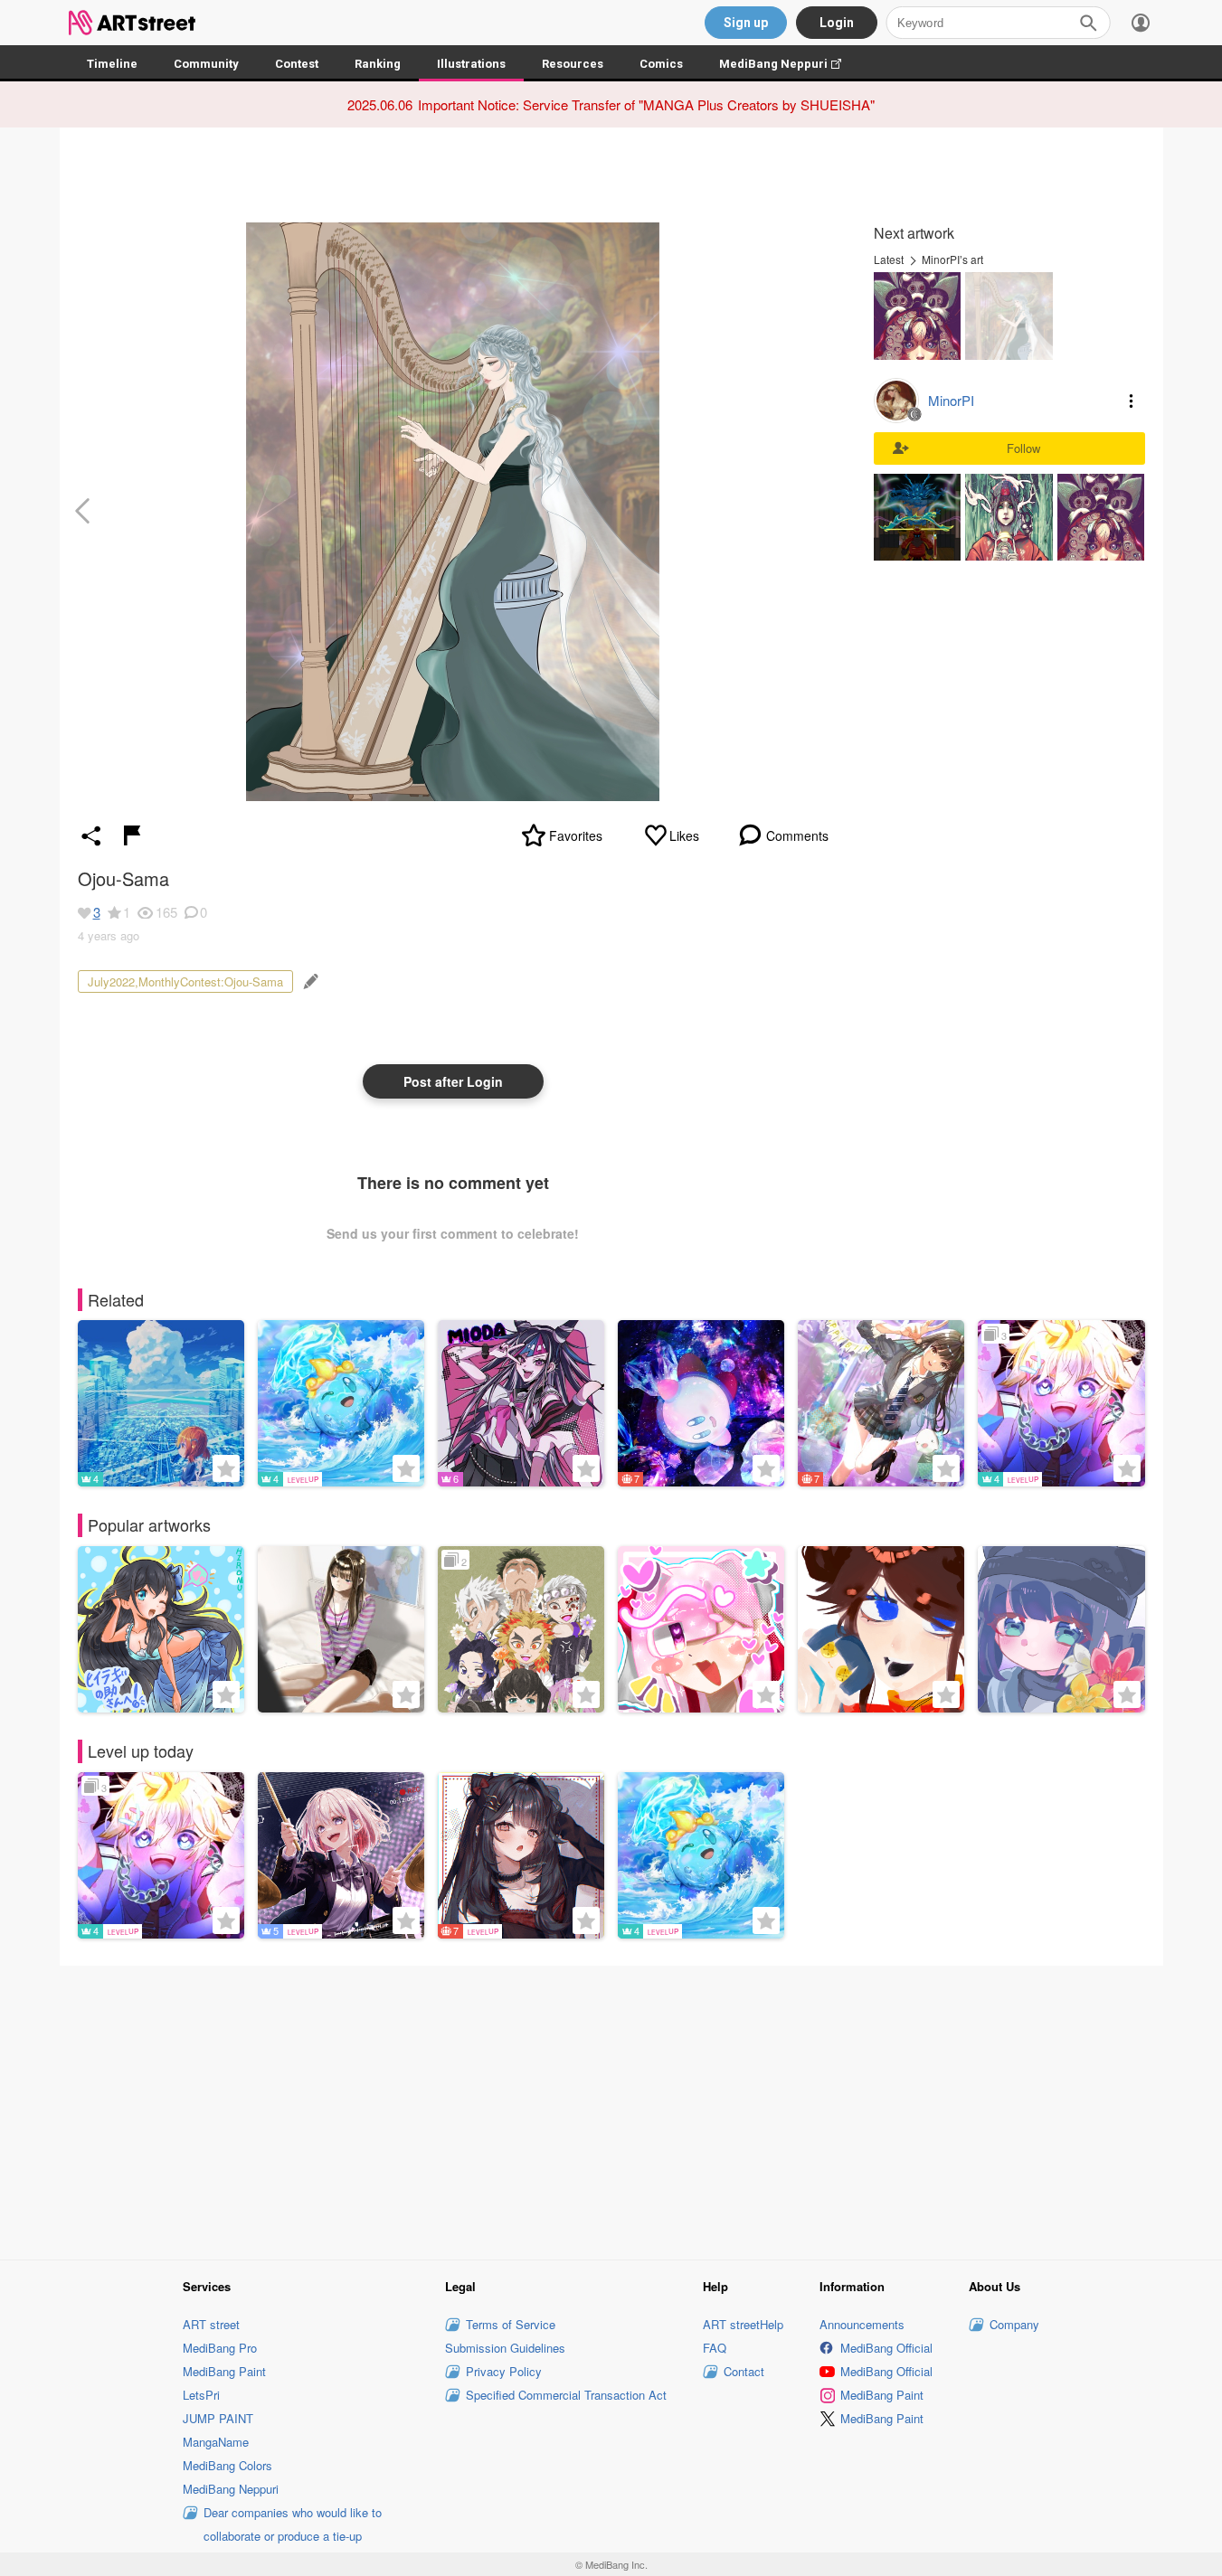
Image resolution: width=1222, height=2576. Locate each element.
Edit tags (309, 981)
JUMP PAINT (218, 2418)
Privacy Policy (504, 2371)
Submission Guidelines (505, 2348)
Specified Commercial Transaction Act (566, 2395)
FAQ (715, 2348)
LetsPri (201, 2395)
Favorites (576, 835)
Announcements (862, 2324)
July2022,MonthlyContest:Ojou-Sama (185, 981)
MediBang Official (886, 2348)
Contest (297, 64)
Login (837, 23)
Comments (797, 835)
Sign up (746, 23)
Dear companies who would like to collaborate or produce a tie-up (293, 2524)
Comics (661, 64)
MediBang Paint (224, 2371)
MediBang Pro (220, 2348)
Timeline (112, 64)
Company (1014, 2324)
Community (206, 64)
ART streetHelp (743, 2324)
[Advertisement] (611, 2110)
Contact (744, 2371)
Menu (1132, 401)
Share (91, 835)
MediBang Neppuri (789, 64)
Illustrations (471, 64)
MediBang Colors (227, 2465)
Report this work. (132, 835)
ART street (211, 2324)
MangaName (216, 2442)
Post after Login (453, 1081)
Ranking (378, 64)
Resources (573, 64)
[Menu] (1141, 23)
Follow (1023, 448)
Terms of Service (511, 2324)
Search (1088, 23)
